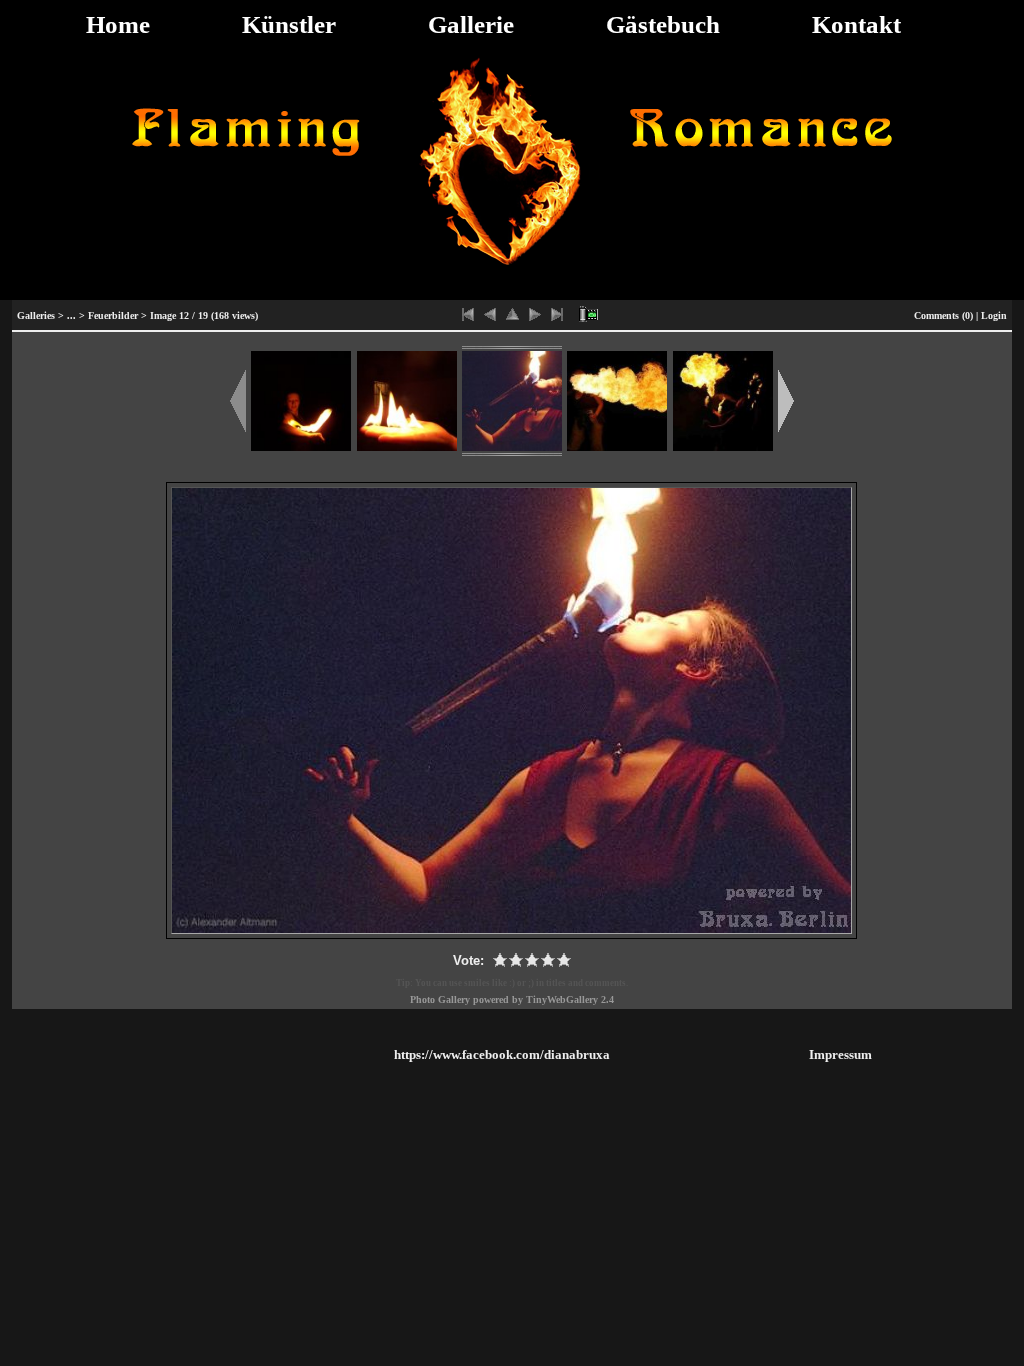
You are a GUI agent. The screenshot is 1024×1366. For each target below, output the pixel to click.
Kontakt (856, 24)
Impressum (840, 1054)
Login (994, 315)
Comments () (943, 315)
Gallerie (471, 24)
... (71, 315)
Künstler (289, 24)
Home (118, 24)
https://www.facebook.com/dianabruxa (502, 1054)
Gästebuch (663, 24)
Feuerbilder (113, 315)
